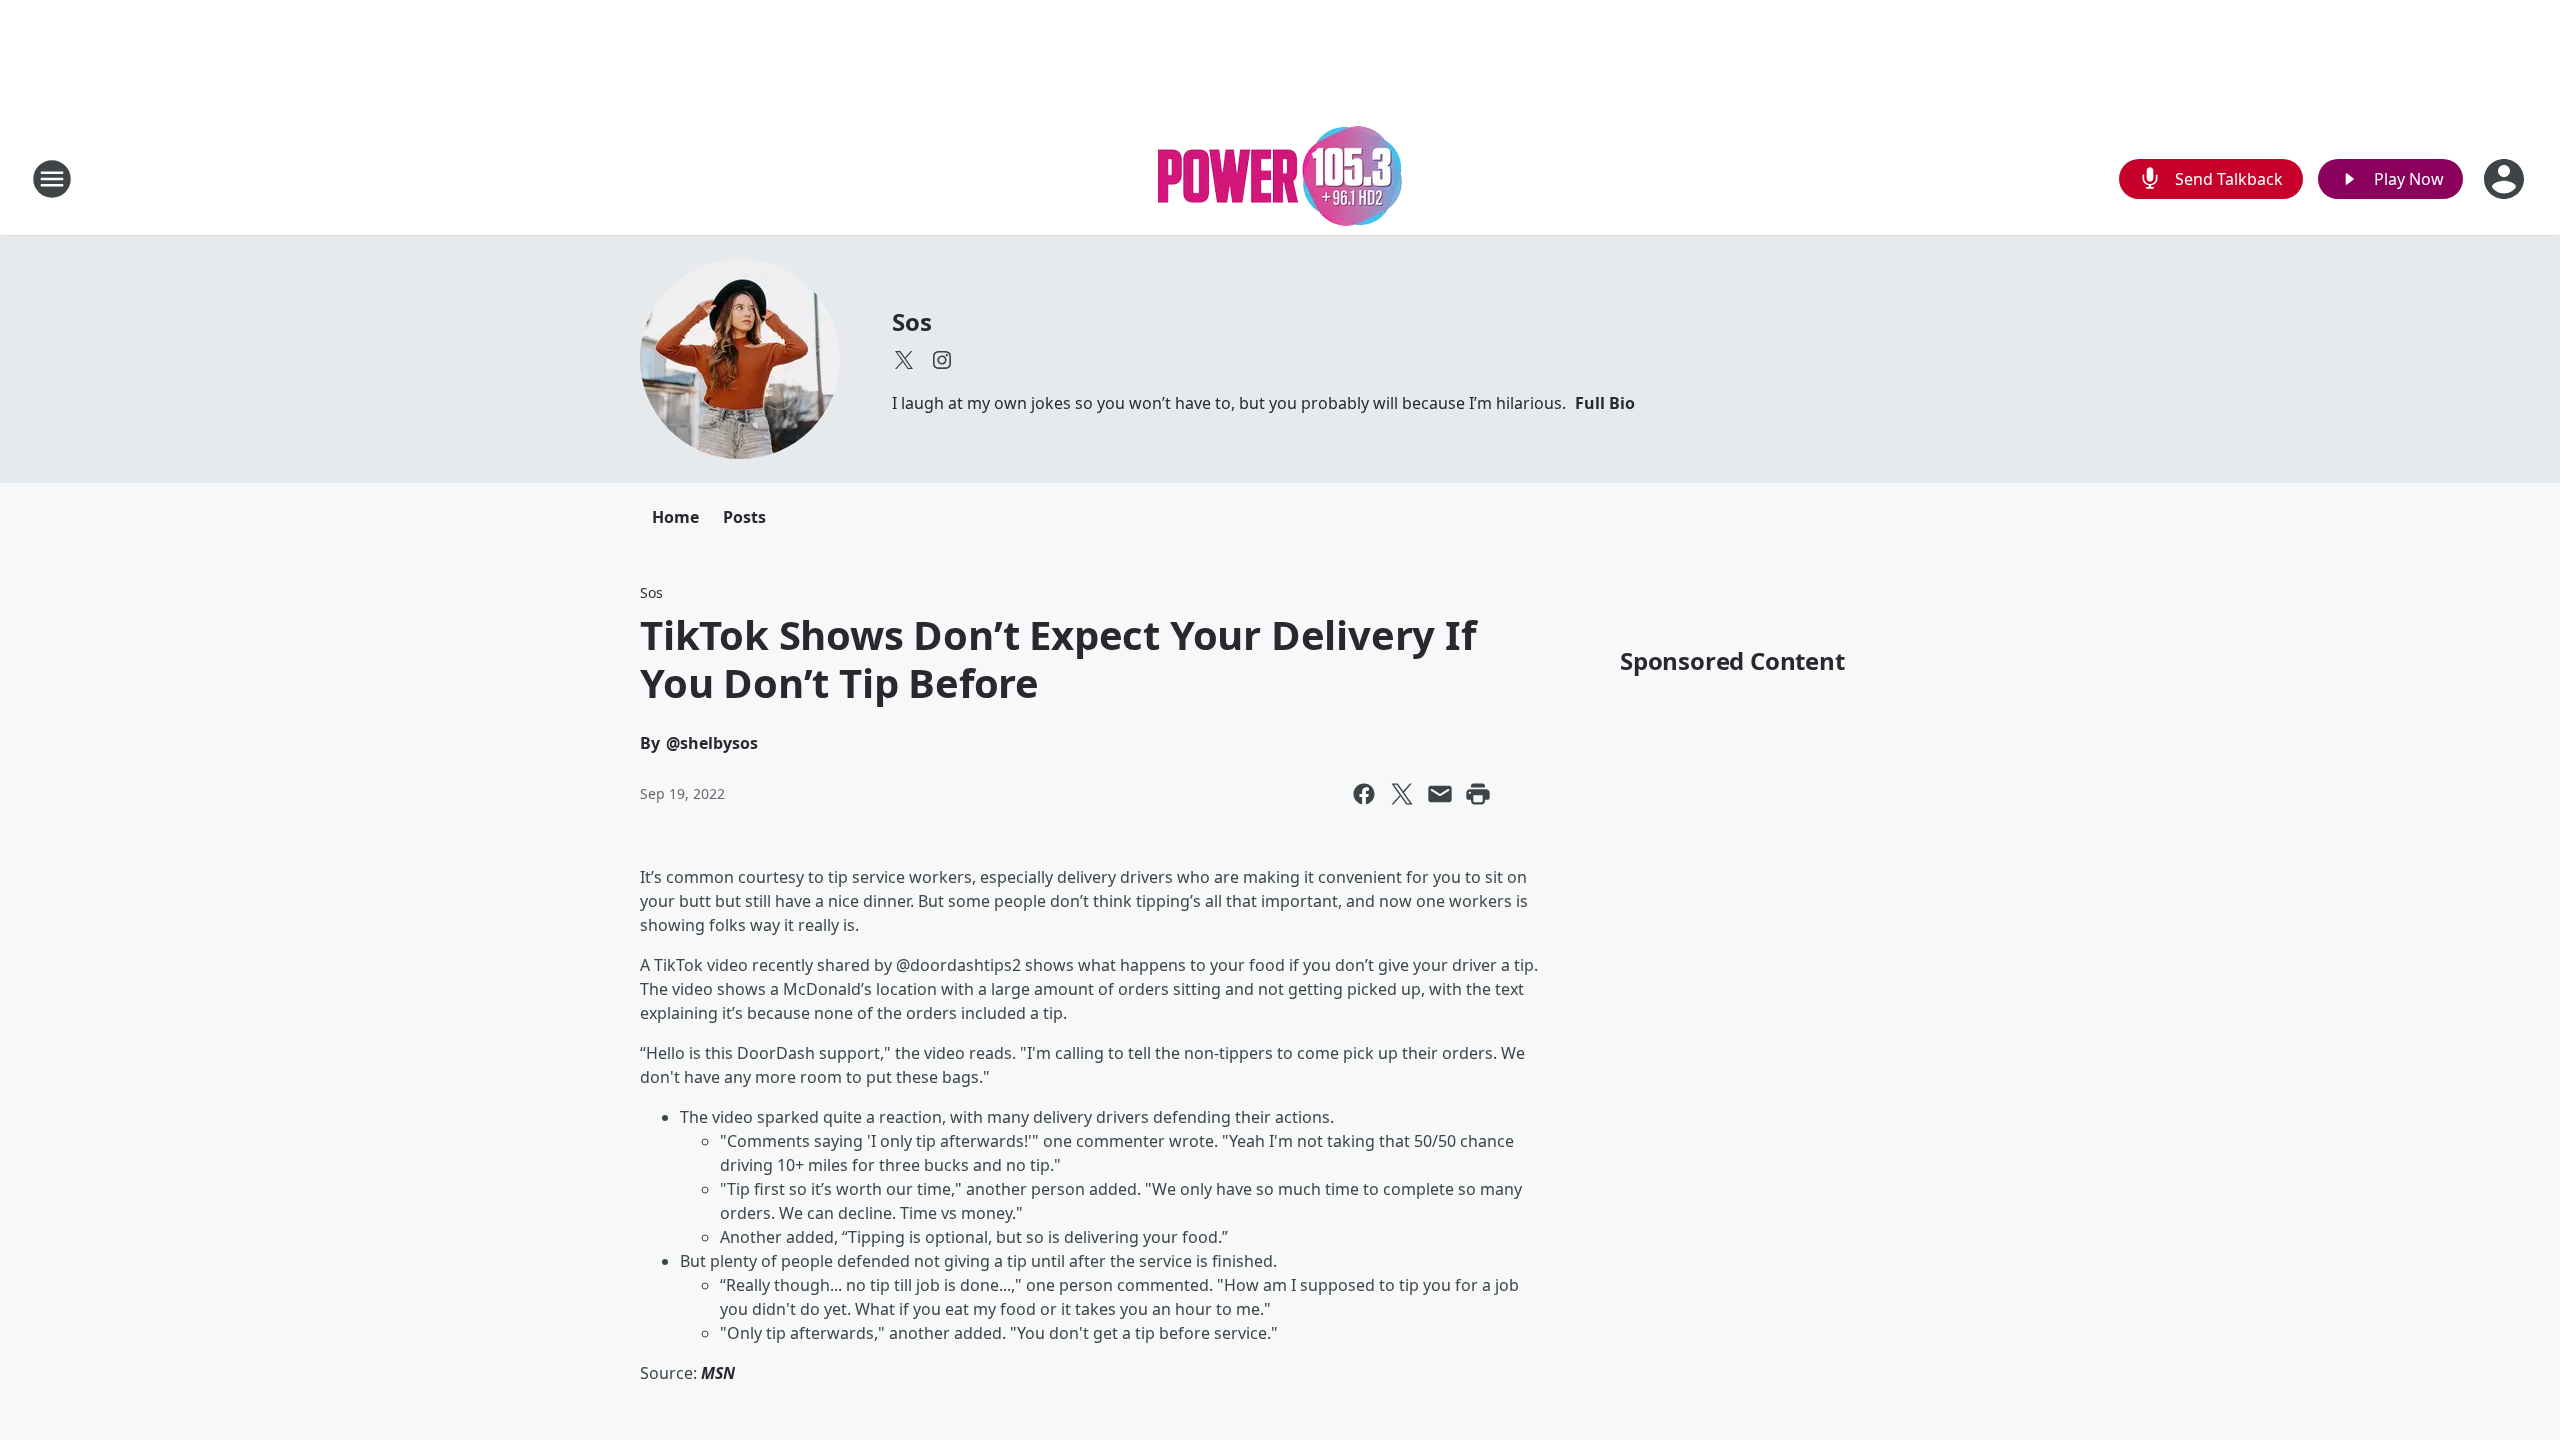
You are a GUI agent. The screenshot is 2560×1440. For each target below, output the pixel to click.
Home (675, 517)
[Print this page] (1478, 794)
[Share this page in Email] (1440, 794)
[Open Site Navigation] (52, 179)
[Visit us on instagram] (942, 360)
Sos (911, 321)
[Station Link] (1280, 178)
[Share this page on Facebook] (1364, 794)
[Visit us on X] (904, 360)
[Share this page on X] (1402, 794)
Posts (744, 517)
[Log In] (2506, 179)
